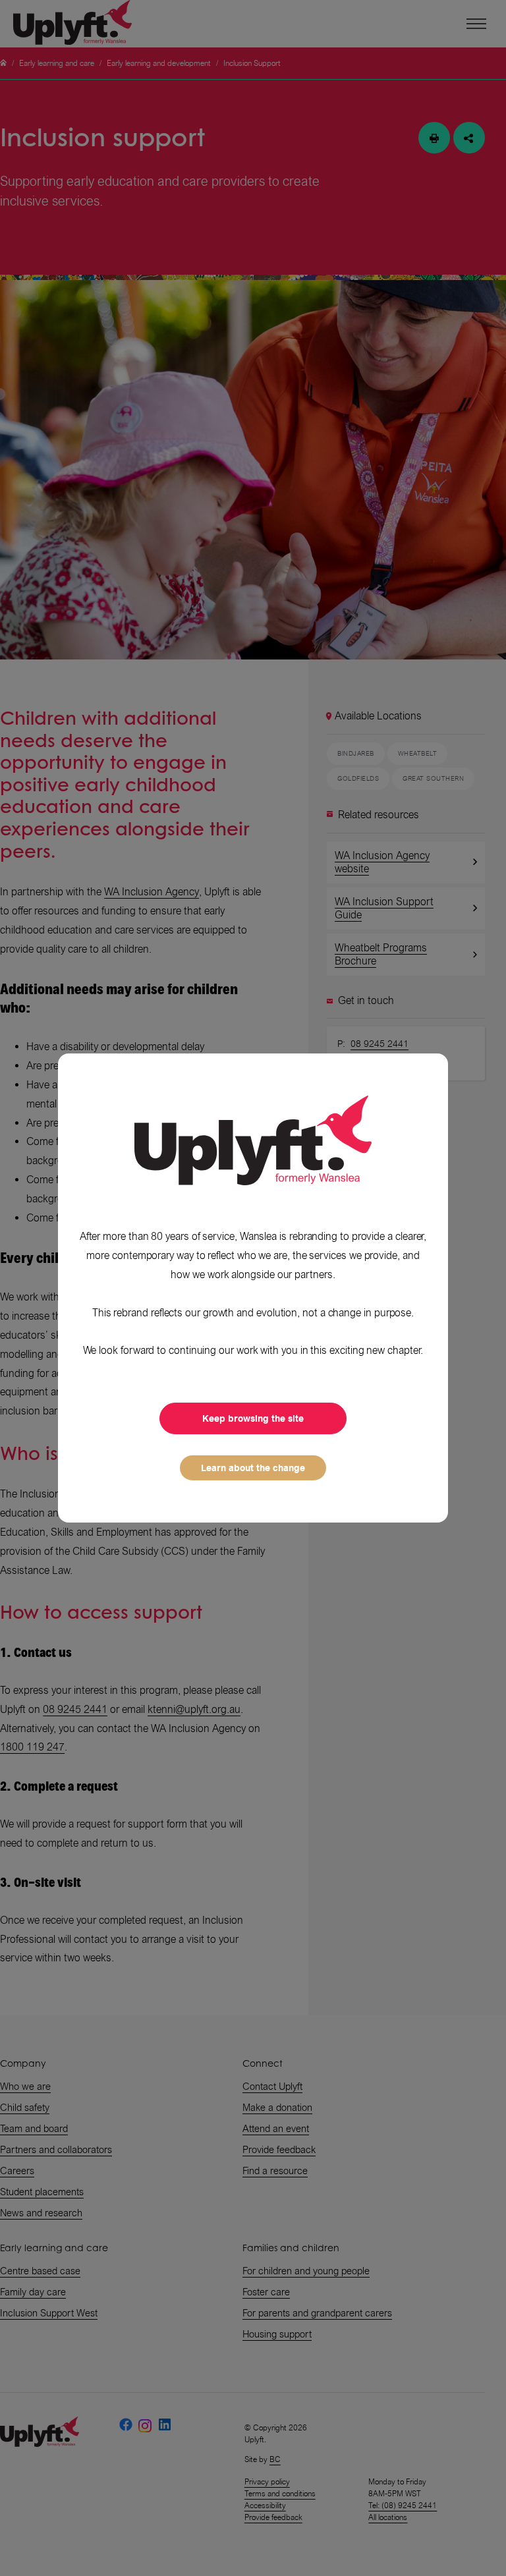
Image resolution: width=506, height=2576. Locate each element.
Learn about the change (253, 1468)
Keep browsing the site (253, 1418)
